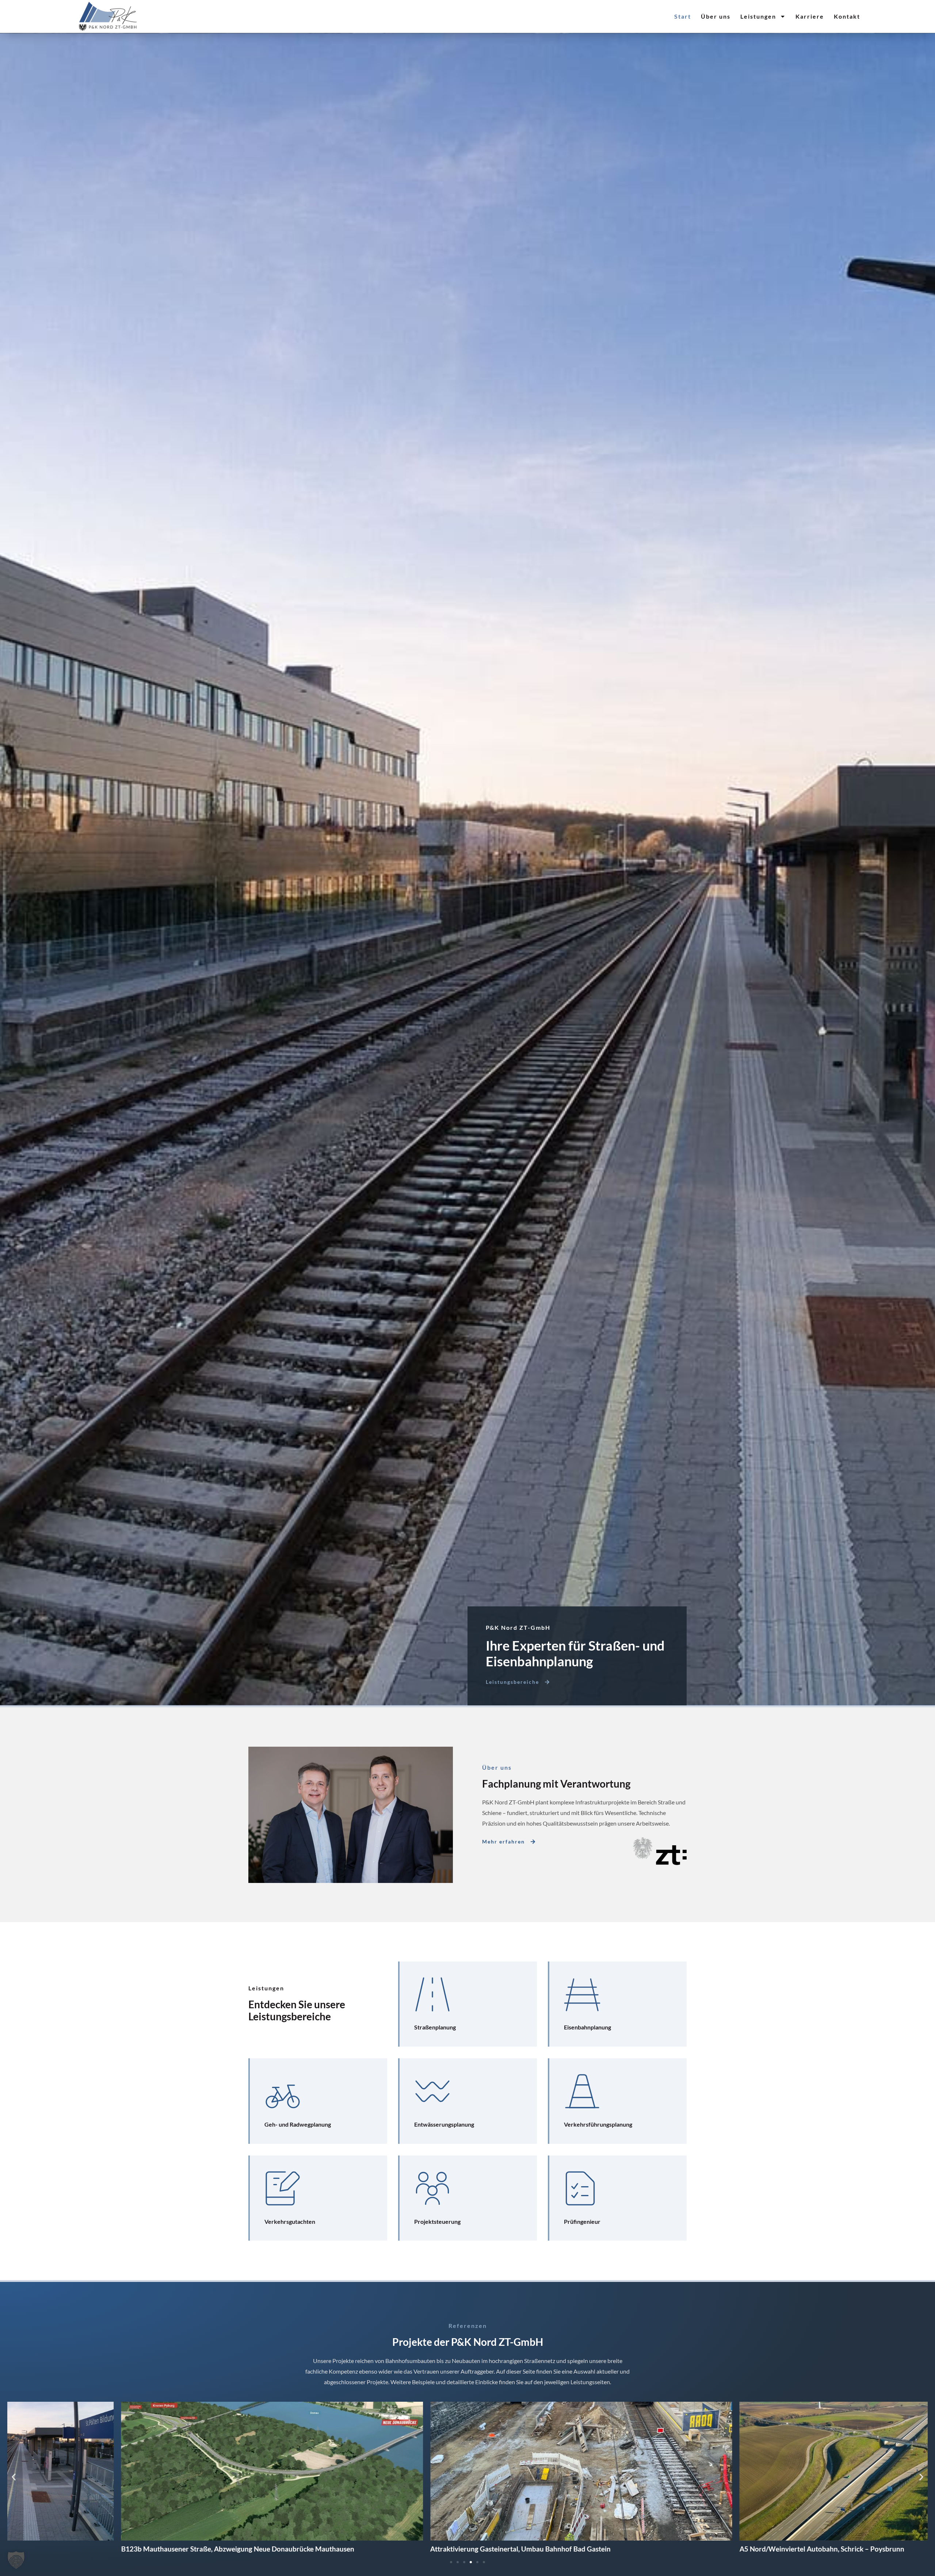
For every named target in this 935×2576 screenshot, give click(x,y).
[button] (14, 2477)
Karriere (810, 16)
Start (683, 16)
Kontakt (847, 16)
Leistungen (758, 16)
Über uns (716, 16)
